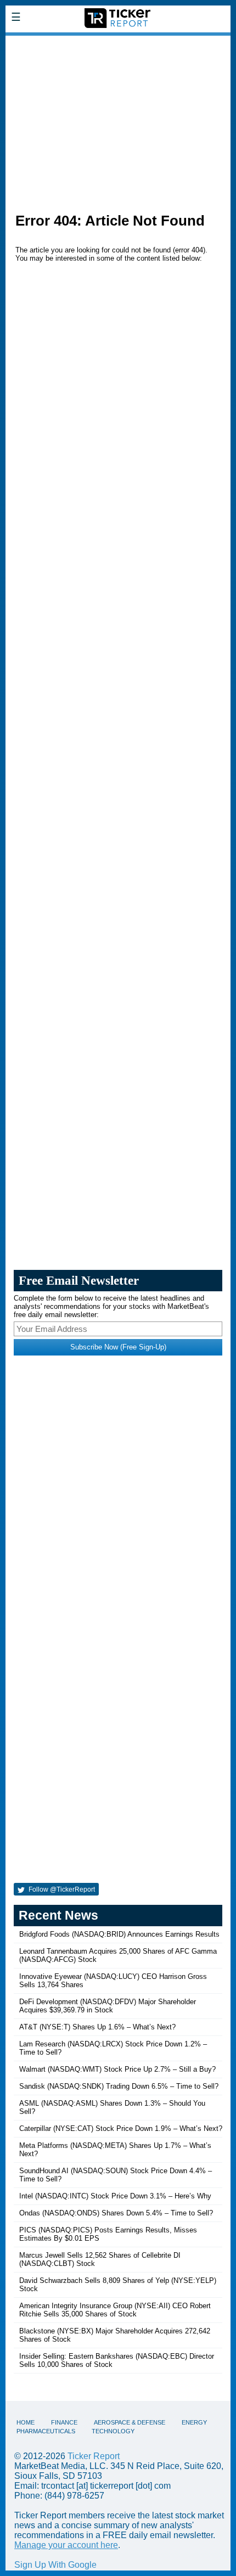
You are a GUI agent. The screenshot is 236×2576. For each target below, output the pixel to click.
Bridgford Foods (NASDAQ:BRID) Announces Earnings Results (119, 1934)
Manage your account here (66, 2545)
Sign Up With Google (55, 2565)
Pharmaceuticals (46, 2431)
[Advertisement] (118, 119)
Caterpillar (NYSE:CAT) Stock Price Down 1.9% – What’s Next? (121, 2128)
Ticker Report (94, 2456)
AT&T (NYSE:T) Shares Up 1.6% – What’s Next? (97, 2027)
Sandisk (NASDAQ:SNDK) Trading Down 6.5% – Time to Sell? (119, 2086)
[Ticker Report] (118, 43)
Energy (194, 2422)
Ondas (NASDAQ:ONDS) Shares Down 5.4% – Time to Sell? (116, 2213)
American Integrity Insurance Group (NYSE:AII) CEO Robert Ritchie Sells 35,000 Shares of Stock (115, 2310)
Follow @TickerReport (61, 1889)
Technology (113, 2431)
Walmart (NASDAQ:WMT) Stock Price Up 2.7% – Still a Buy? (117, 2069)
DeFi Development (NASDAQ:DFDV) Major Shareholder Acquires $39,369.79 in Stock (108, 2006)
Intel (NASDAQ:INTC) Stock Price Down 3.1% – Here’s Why (115, 2196)
